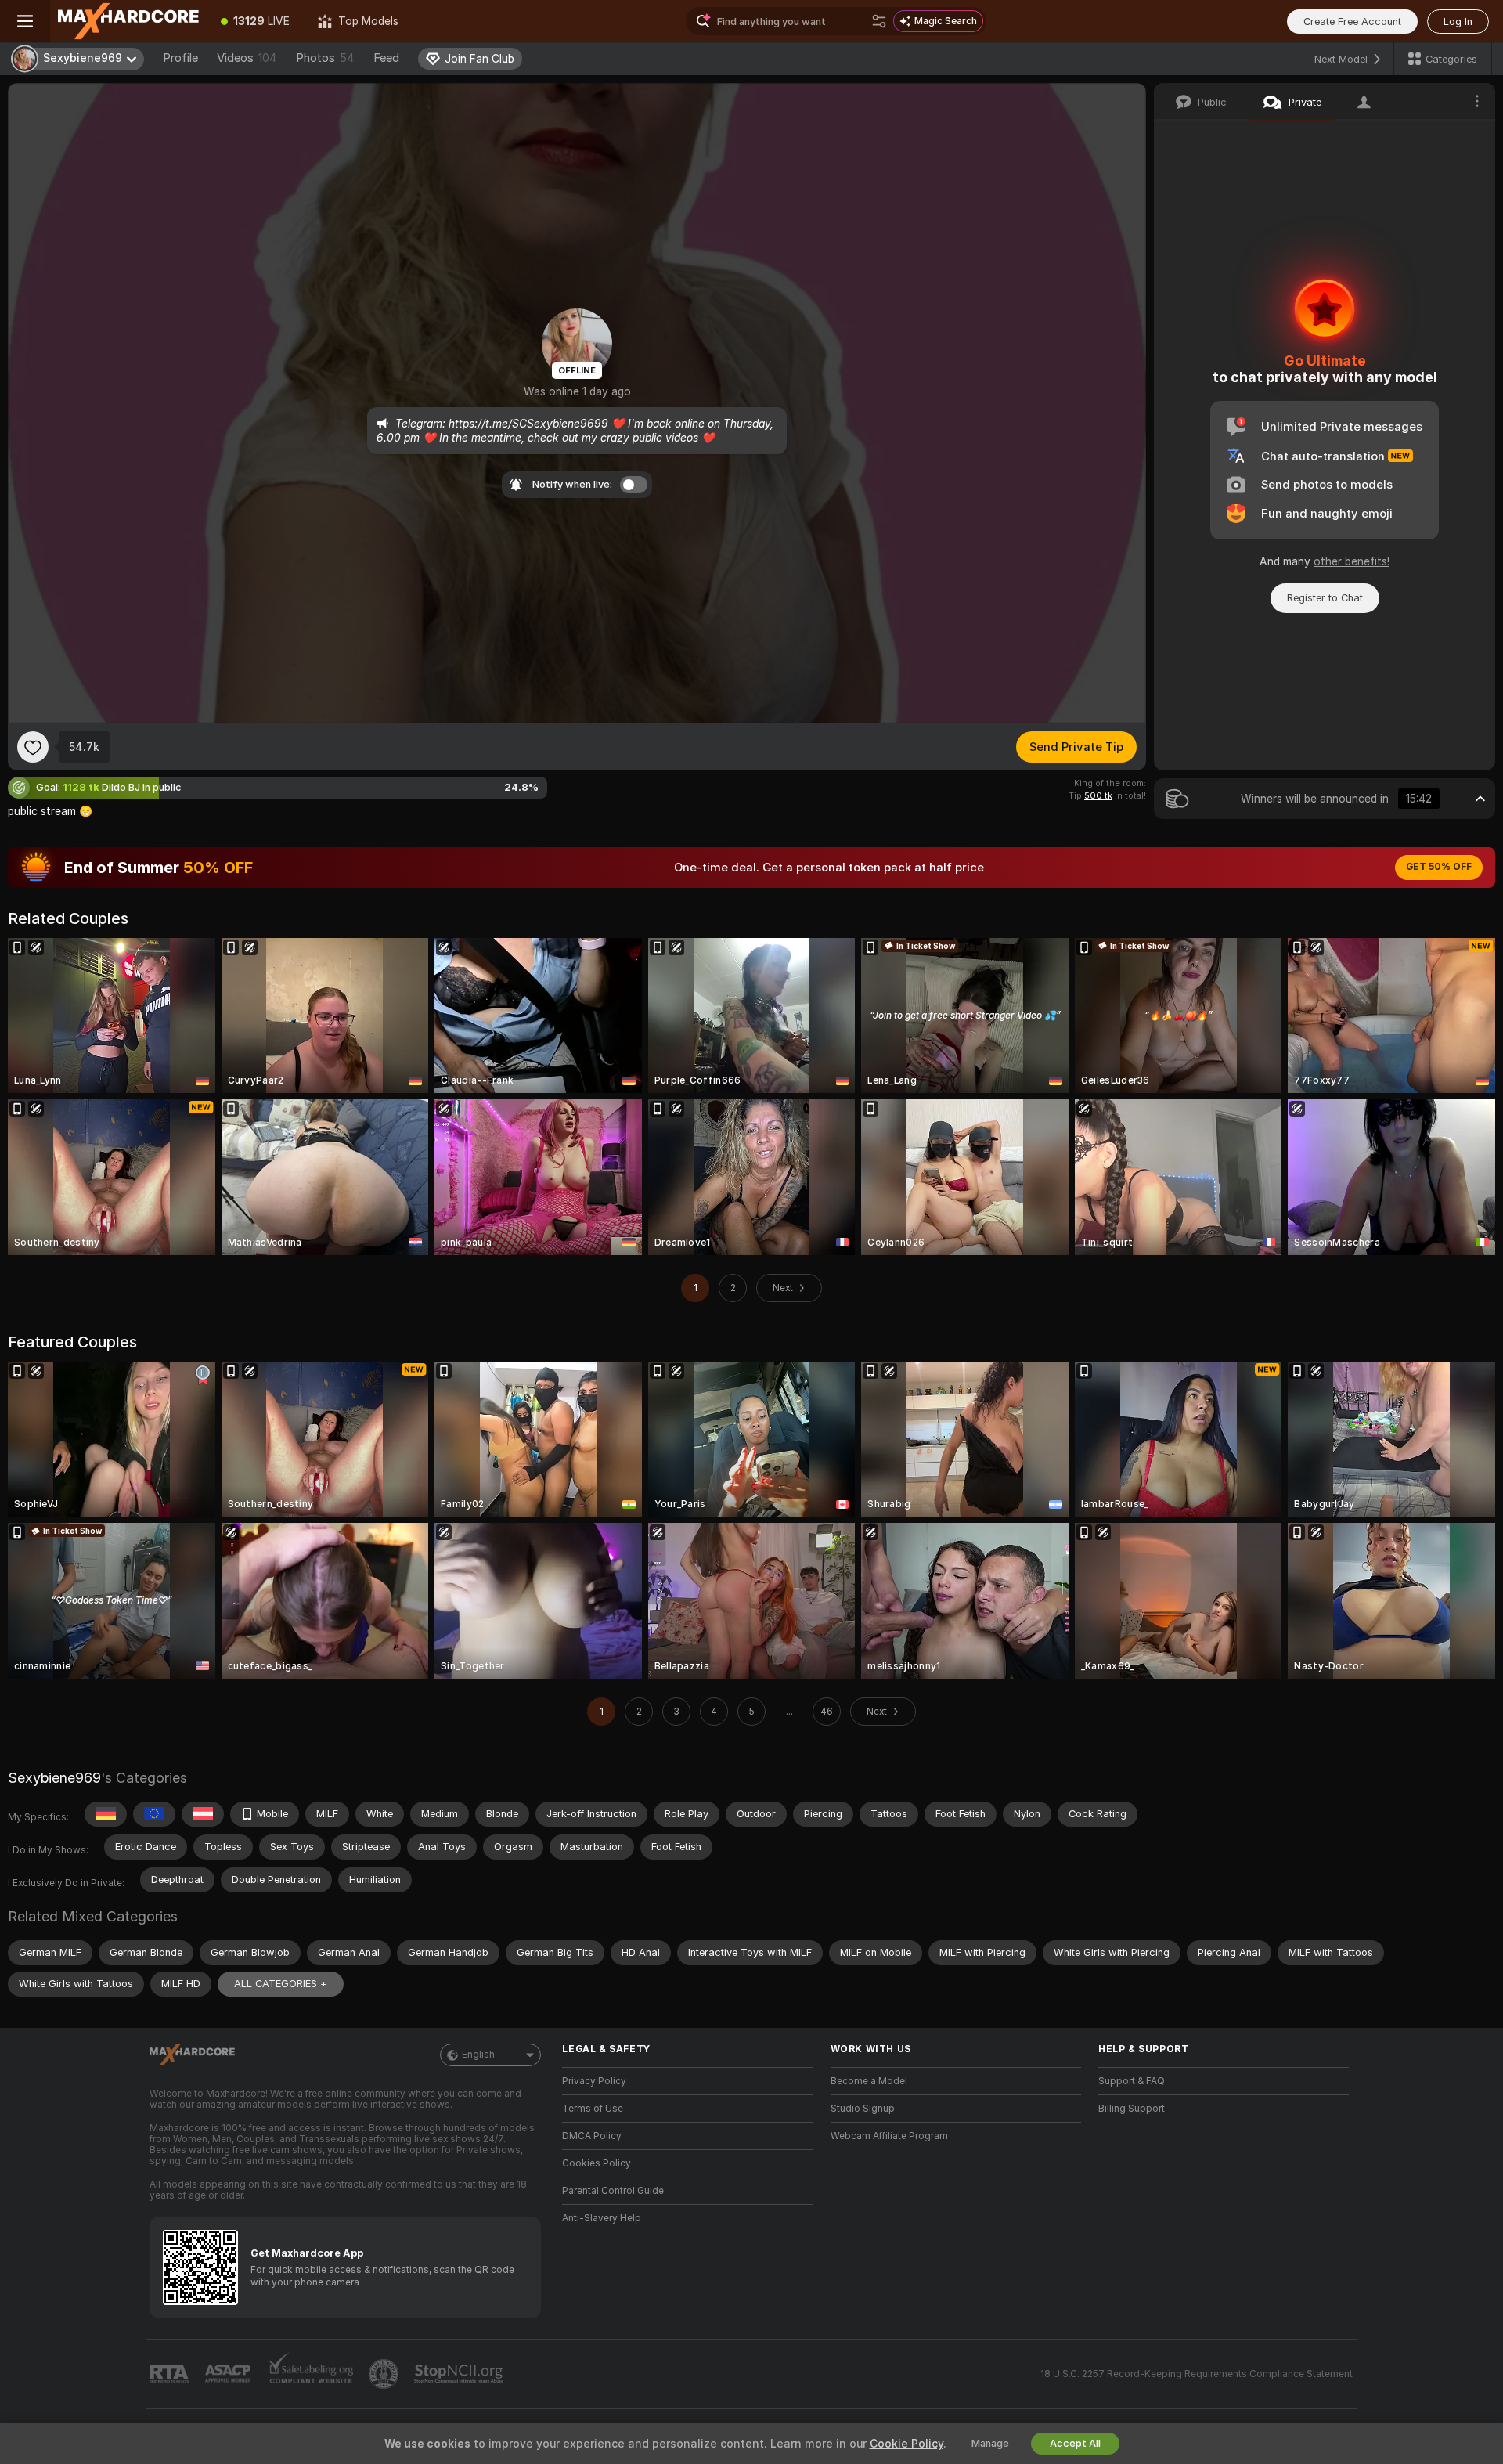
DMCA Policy (592, 2136)
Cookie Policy (906, 2444)
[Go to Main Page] (128, 21)
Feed (386, 58)
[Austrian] (203, 1814)
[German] (106, 1814)
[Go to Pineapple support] (385, 2374)
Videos (247, 58)
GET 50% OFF (1439, 867)
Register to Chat (1325, 598)
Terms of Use (593, 2109)
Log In (1458, 22)
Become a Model (869, 2081)
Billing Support (1132, 2109)
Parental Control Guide (613, 2191)
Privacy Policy (594, 2081)
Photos (325, 58)
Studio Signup (863, 2109)
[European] (154, 1814)
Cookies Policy (597, 2163)
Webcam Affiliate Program (889, 2136)
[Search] (879, 21)
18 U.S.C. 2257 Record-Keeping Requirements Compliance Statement (1197, 2374)
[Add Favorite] (33, 747)
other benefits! (1352, 561)
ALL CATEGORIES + (281, 1984)
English (478, 2055)
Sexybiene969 (54, 1778)
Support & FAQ (1132, 2081)
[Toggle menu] (25, 21)
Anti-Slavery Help (602, 2218)
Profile (180, 58)
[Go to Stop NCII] (460, 2374)
